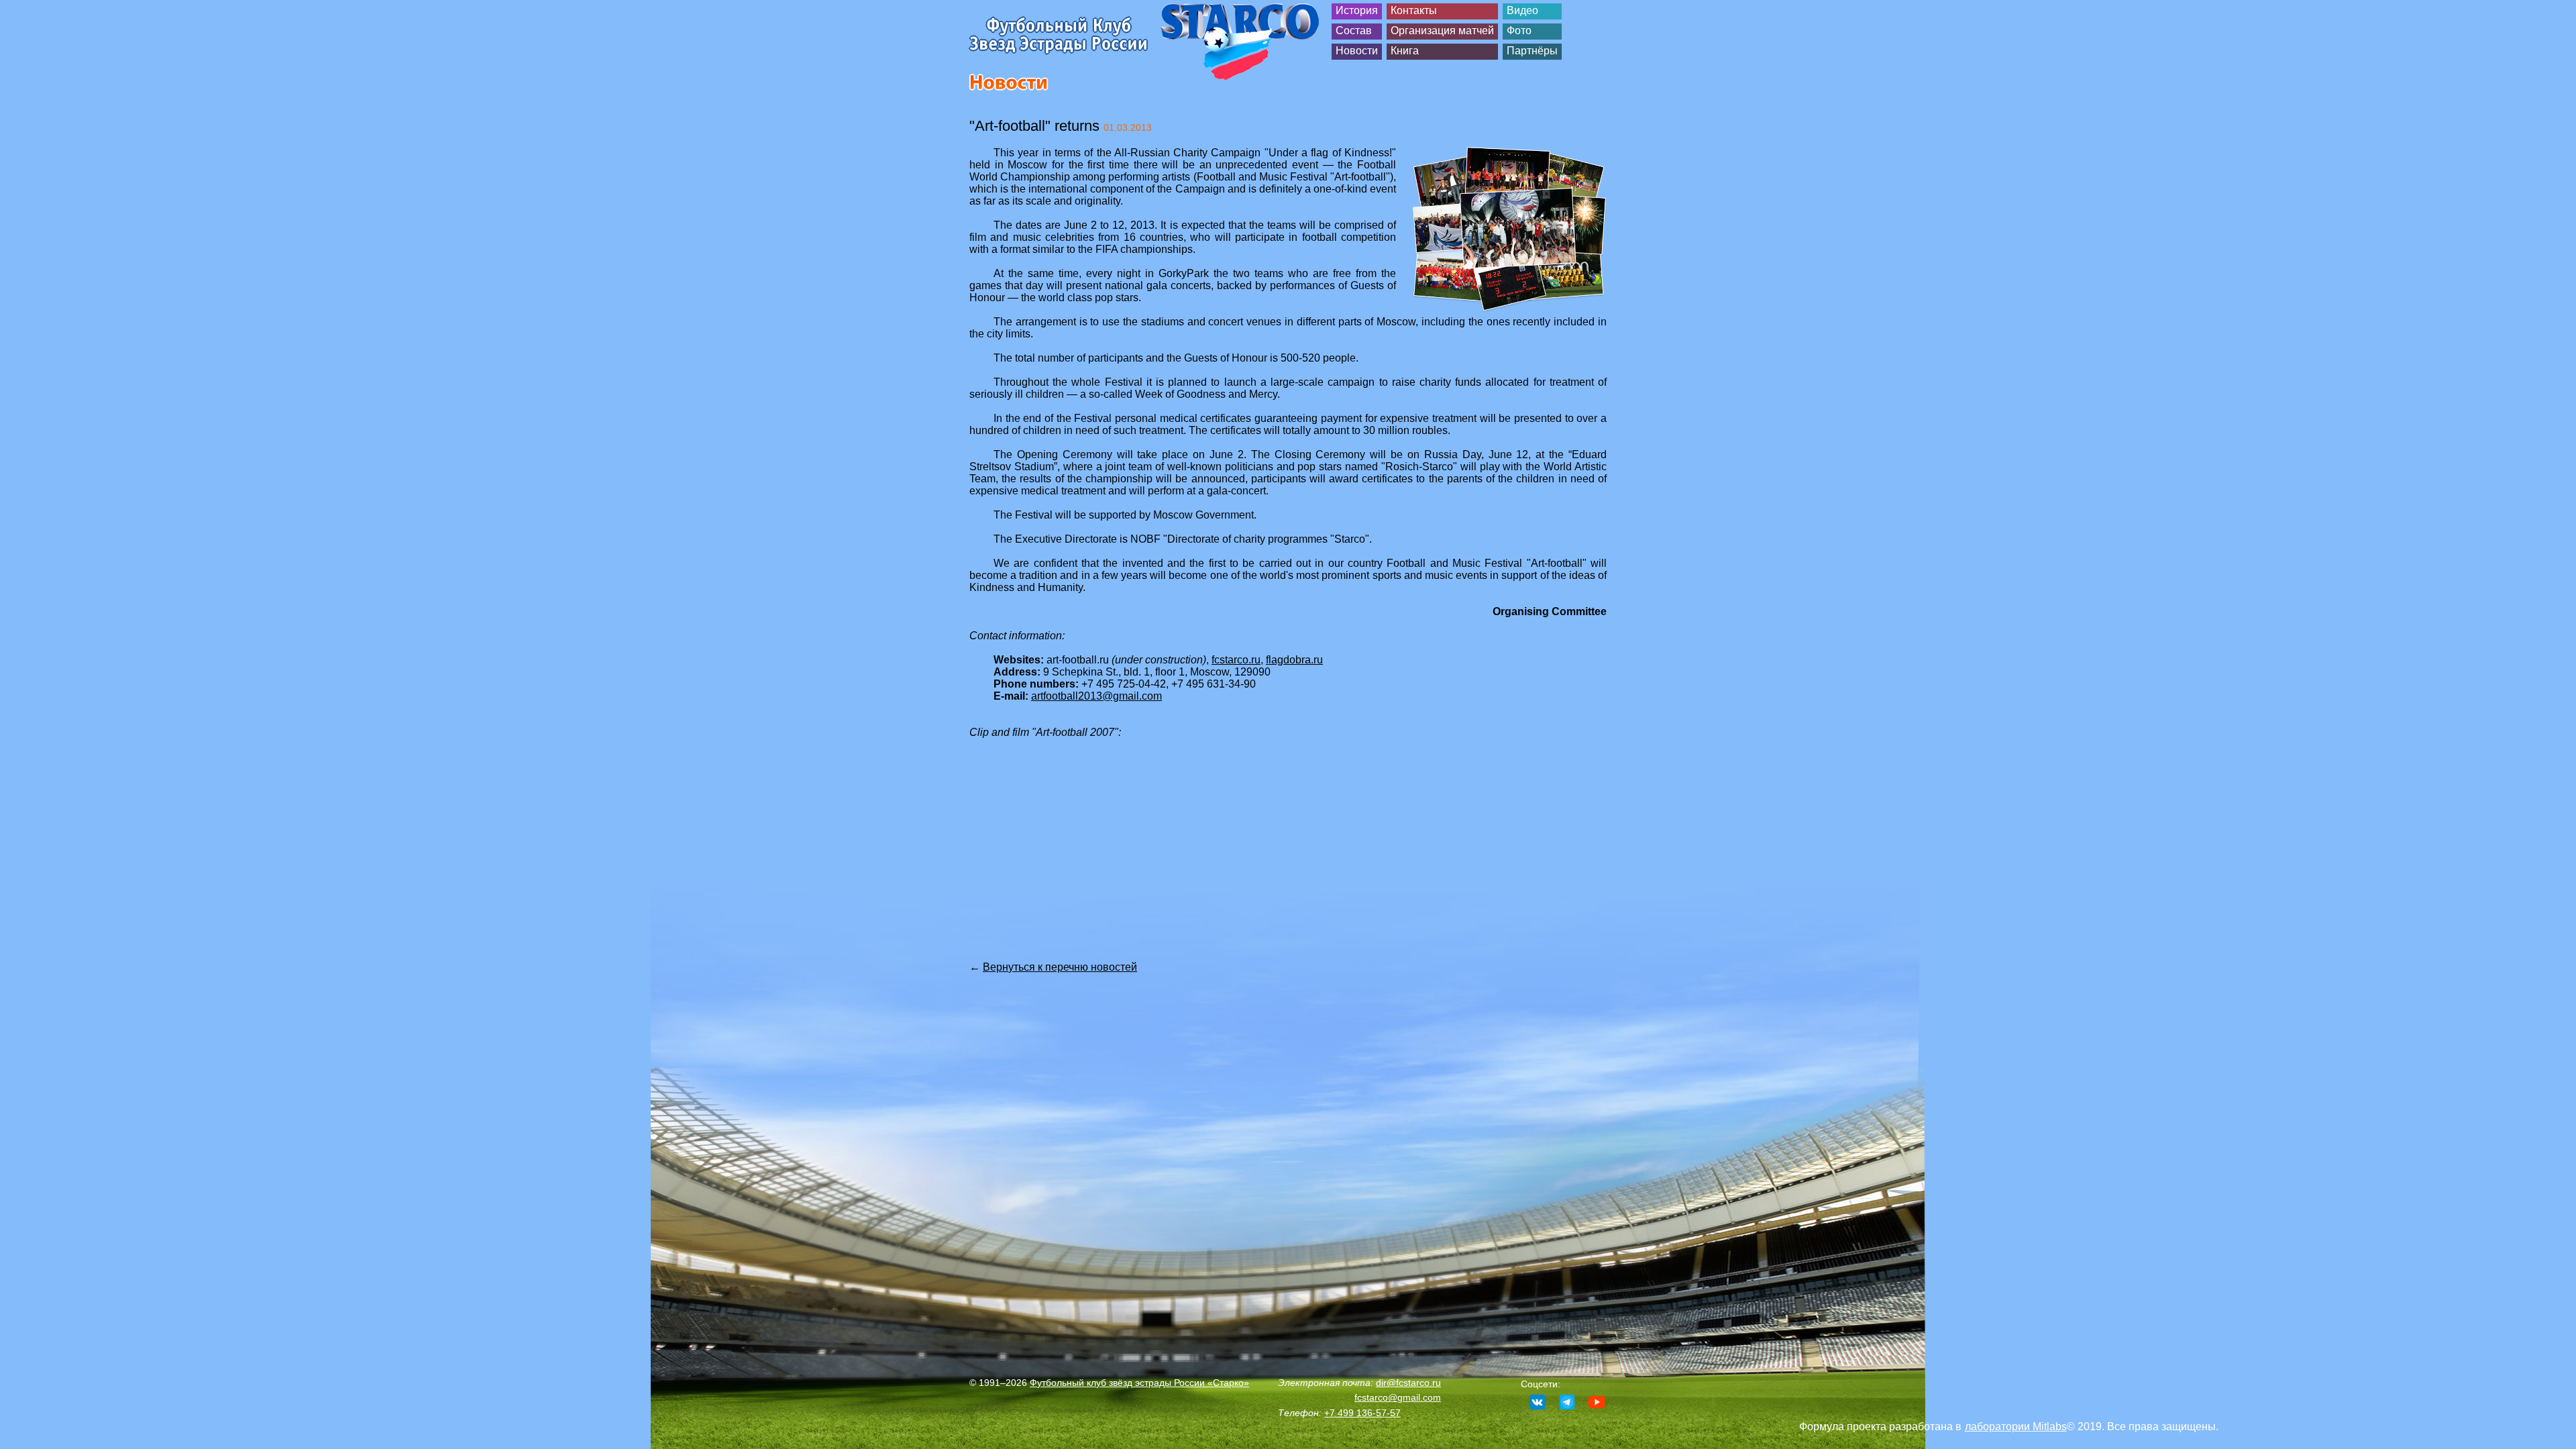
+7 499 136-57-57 (1362, 1413)
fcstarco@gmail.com (1398, 1397)
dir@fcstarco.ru (1408, 1383)
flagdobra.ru (1294, 660)
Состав (1354, 31)
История (1357, 10)
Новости (1357, 51)
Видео (1522, 10)
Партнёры (1532, 51)
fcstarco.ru (1236, 660)
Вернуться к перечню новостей (1060, 967)
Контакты (1414, 10)
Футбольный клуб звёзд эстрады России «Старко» (1139, 1383)
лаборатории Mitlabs (2016, 1427)
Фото (1519, 31)
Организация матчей (1442, 31)
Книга (1405, 51)
